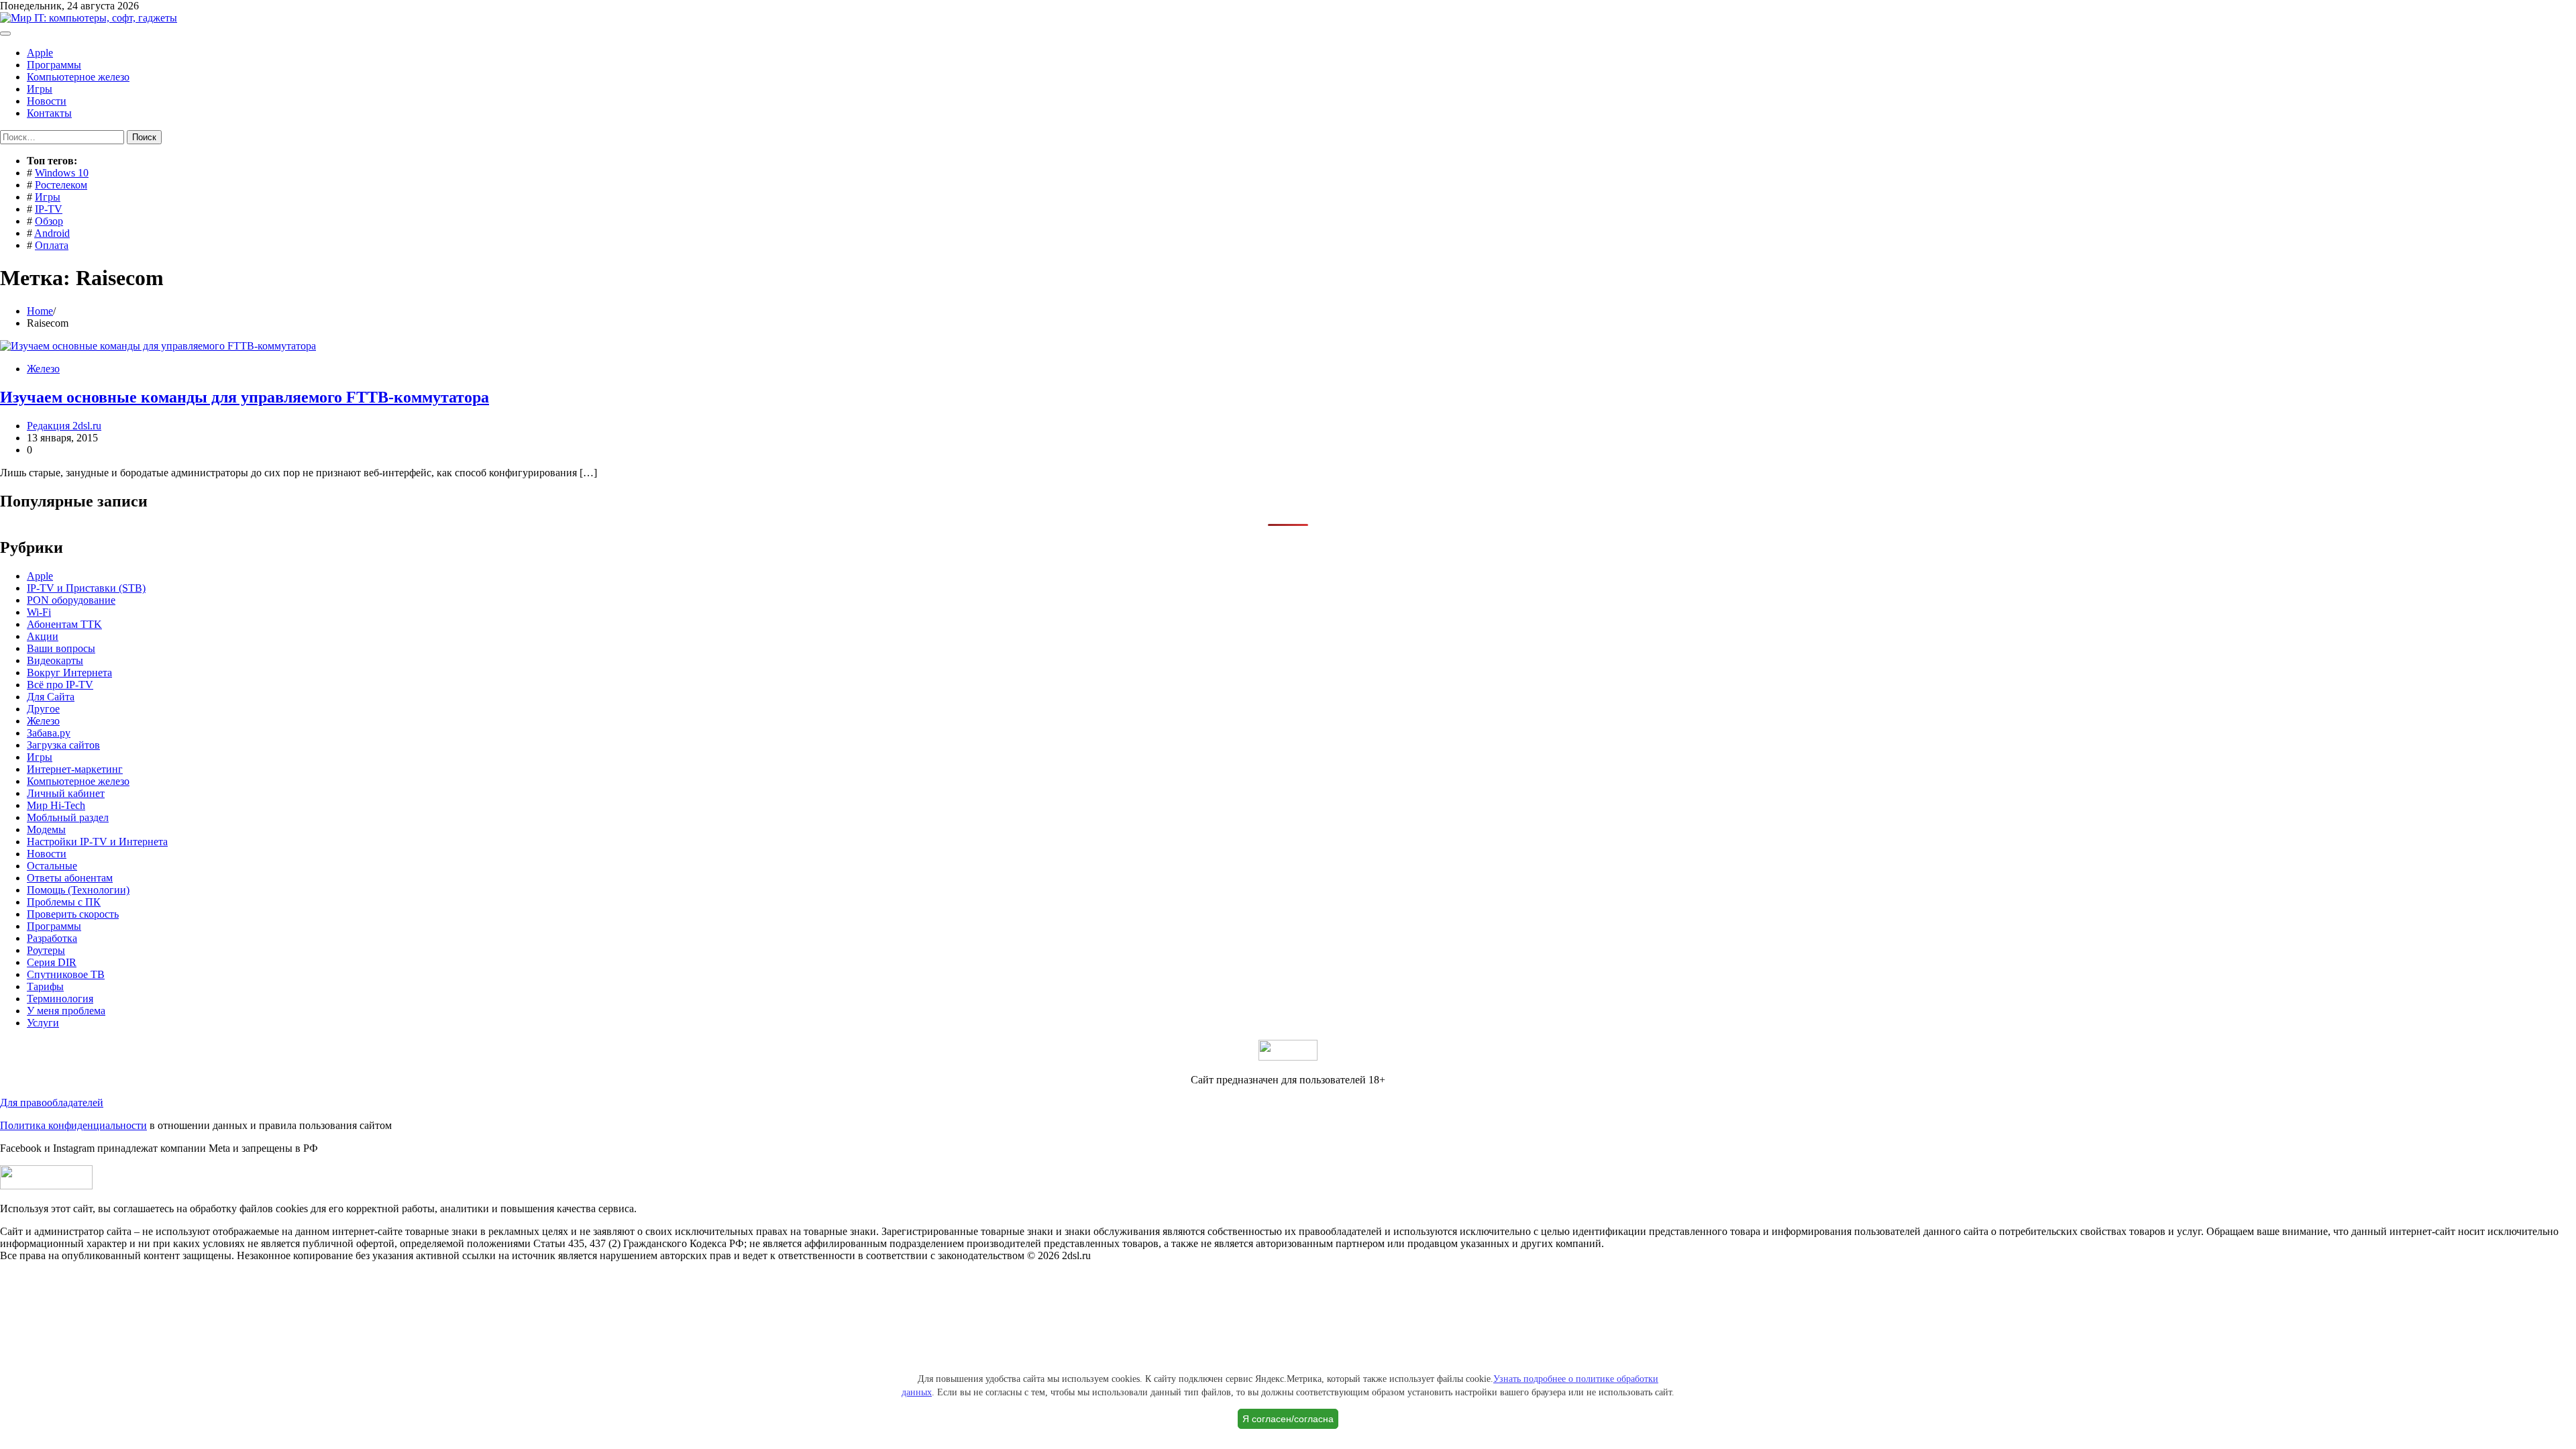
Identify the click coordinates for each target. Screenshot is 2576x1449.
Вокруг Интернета (69, 673)
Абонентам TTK (64, 624)
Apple (40, 53)
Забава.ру (49, 733)
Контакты (49, 113)
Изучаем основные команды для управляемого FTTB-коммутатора (245, 397)
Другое (43, 709)
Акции (43, 636)
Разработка (52, 938)
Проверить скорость (73, 914)
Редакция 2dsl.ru (64, 426)
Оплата (52, 245)
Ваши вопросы (61, 648)
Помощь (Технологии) (78, 890)
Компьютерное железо (78, 77)
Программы (54, 65)
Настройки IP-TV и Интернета (97, 842)
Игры (40, 89)
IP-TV (49, 209)
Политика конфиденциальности (73, 1125)
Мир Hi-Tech (56, 805)
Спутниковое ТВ (66, 974)
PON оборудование (71, 600)
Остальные (52, 866)
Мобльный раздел (68, 817)
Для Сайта (51, 697)
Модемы (46, 829)
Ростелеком (61, 185)
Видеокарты (55, 660)
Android (52, 233)
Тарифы (45, 986)
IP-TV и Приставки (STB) (86, 588)
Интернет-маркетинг (75, 769)
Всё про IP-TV (60, 685)
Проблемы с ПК (64, 902)
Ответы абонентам (70, 878)
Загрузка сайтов (63, 745)
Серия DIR (52, 962)
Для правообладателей (52, 1103)
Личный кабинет (66, 793)
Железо (43, 369)
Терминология (60, 999)
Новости (47, 101)
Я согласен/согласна (1288, 1419)
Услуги (43, 1023)
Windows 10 (62, 173)
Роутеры (46, 950)
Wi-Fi (39, 612)
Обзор (49, 221)
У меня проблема (66, 1011)
